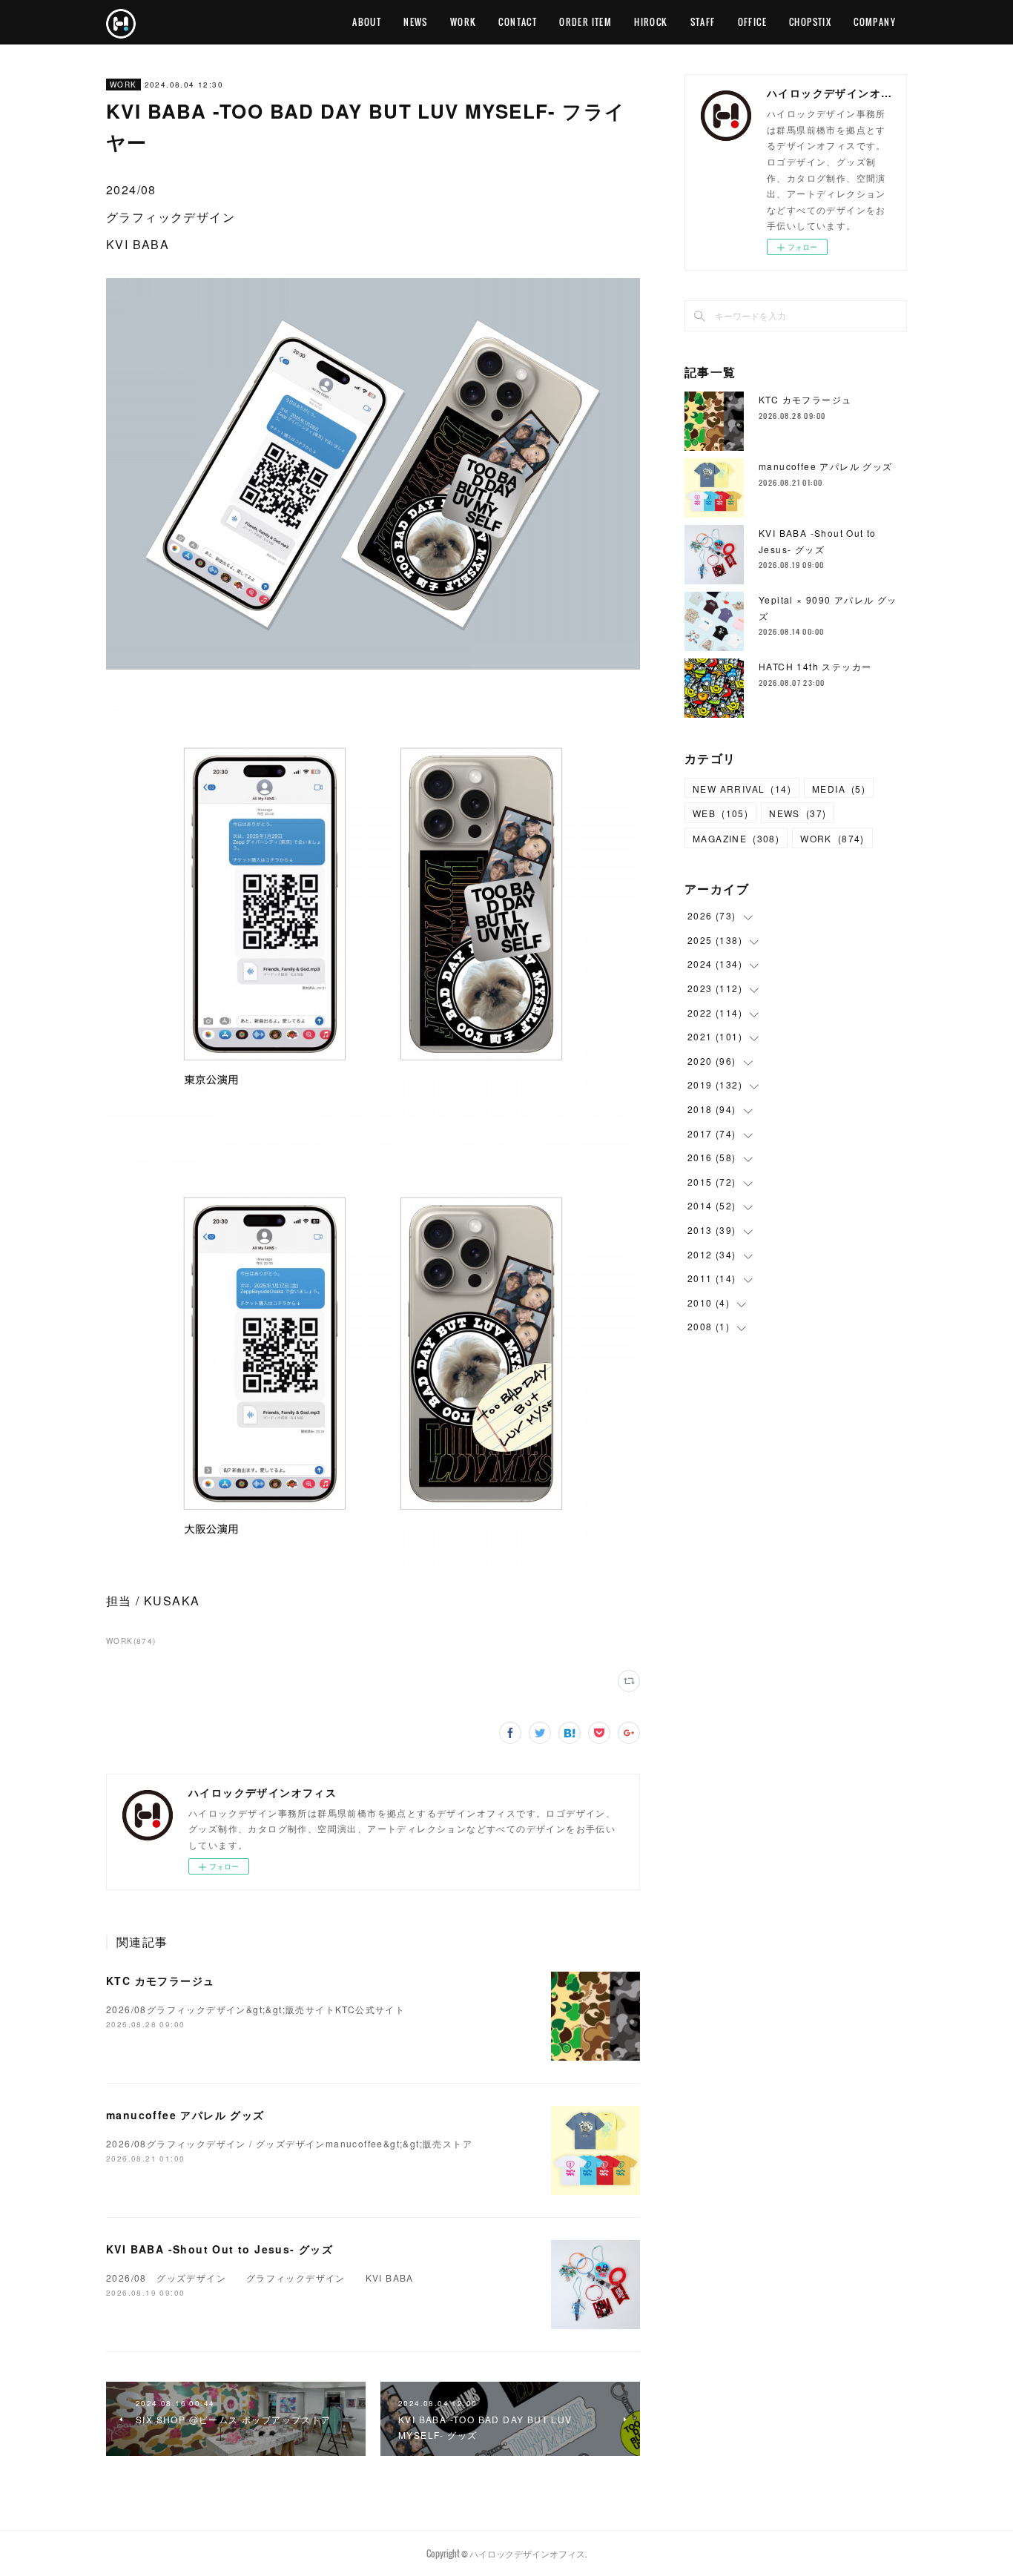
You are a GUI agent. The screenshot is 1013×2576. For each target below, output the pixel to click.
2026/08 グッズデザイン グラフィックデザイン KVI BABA (260, 2278)
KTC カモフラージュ (160, 1981)
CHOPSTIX (810, 22)
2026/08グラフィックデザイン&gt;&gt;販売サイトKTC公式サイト (255, 2009)
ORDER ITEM (585, 22)
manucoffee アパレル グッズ (185, 2115)
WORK (463, 22)
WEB (720, 813)
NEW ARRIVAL (742, 789)
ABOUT (367, 22)
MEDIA (839, 789)
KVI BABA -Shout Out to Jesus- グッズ (220, 2249)
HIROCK (651, 22)
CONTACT (518, 22)
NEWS (416, 22)
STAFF (703, 22)
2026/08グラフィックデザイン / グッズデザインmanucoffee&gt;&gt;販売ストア (289, 2143)
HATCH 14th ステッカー (815, 666)
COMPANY (875, 22)
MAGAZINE (736, 838)
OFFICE (752, 22)
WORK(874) (131, 1641)
